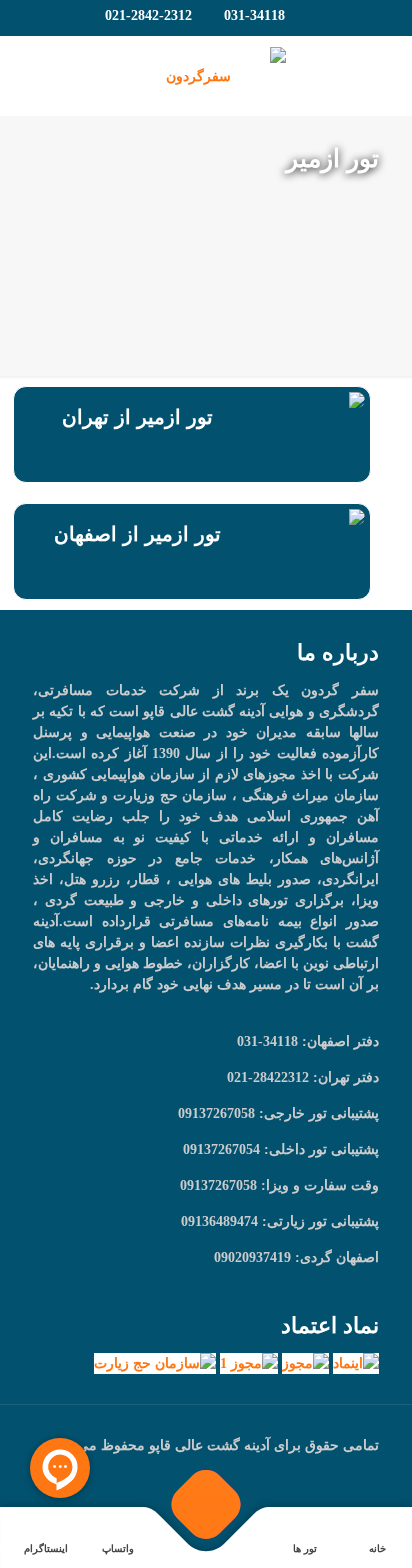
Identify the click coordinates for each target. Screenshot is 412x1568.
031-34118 (254, 15)
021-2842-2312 (148, 15)
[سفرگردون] (206, 76)
